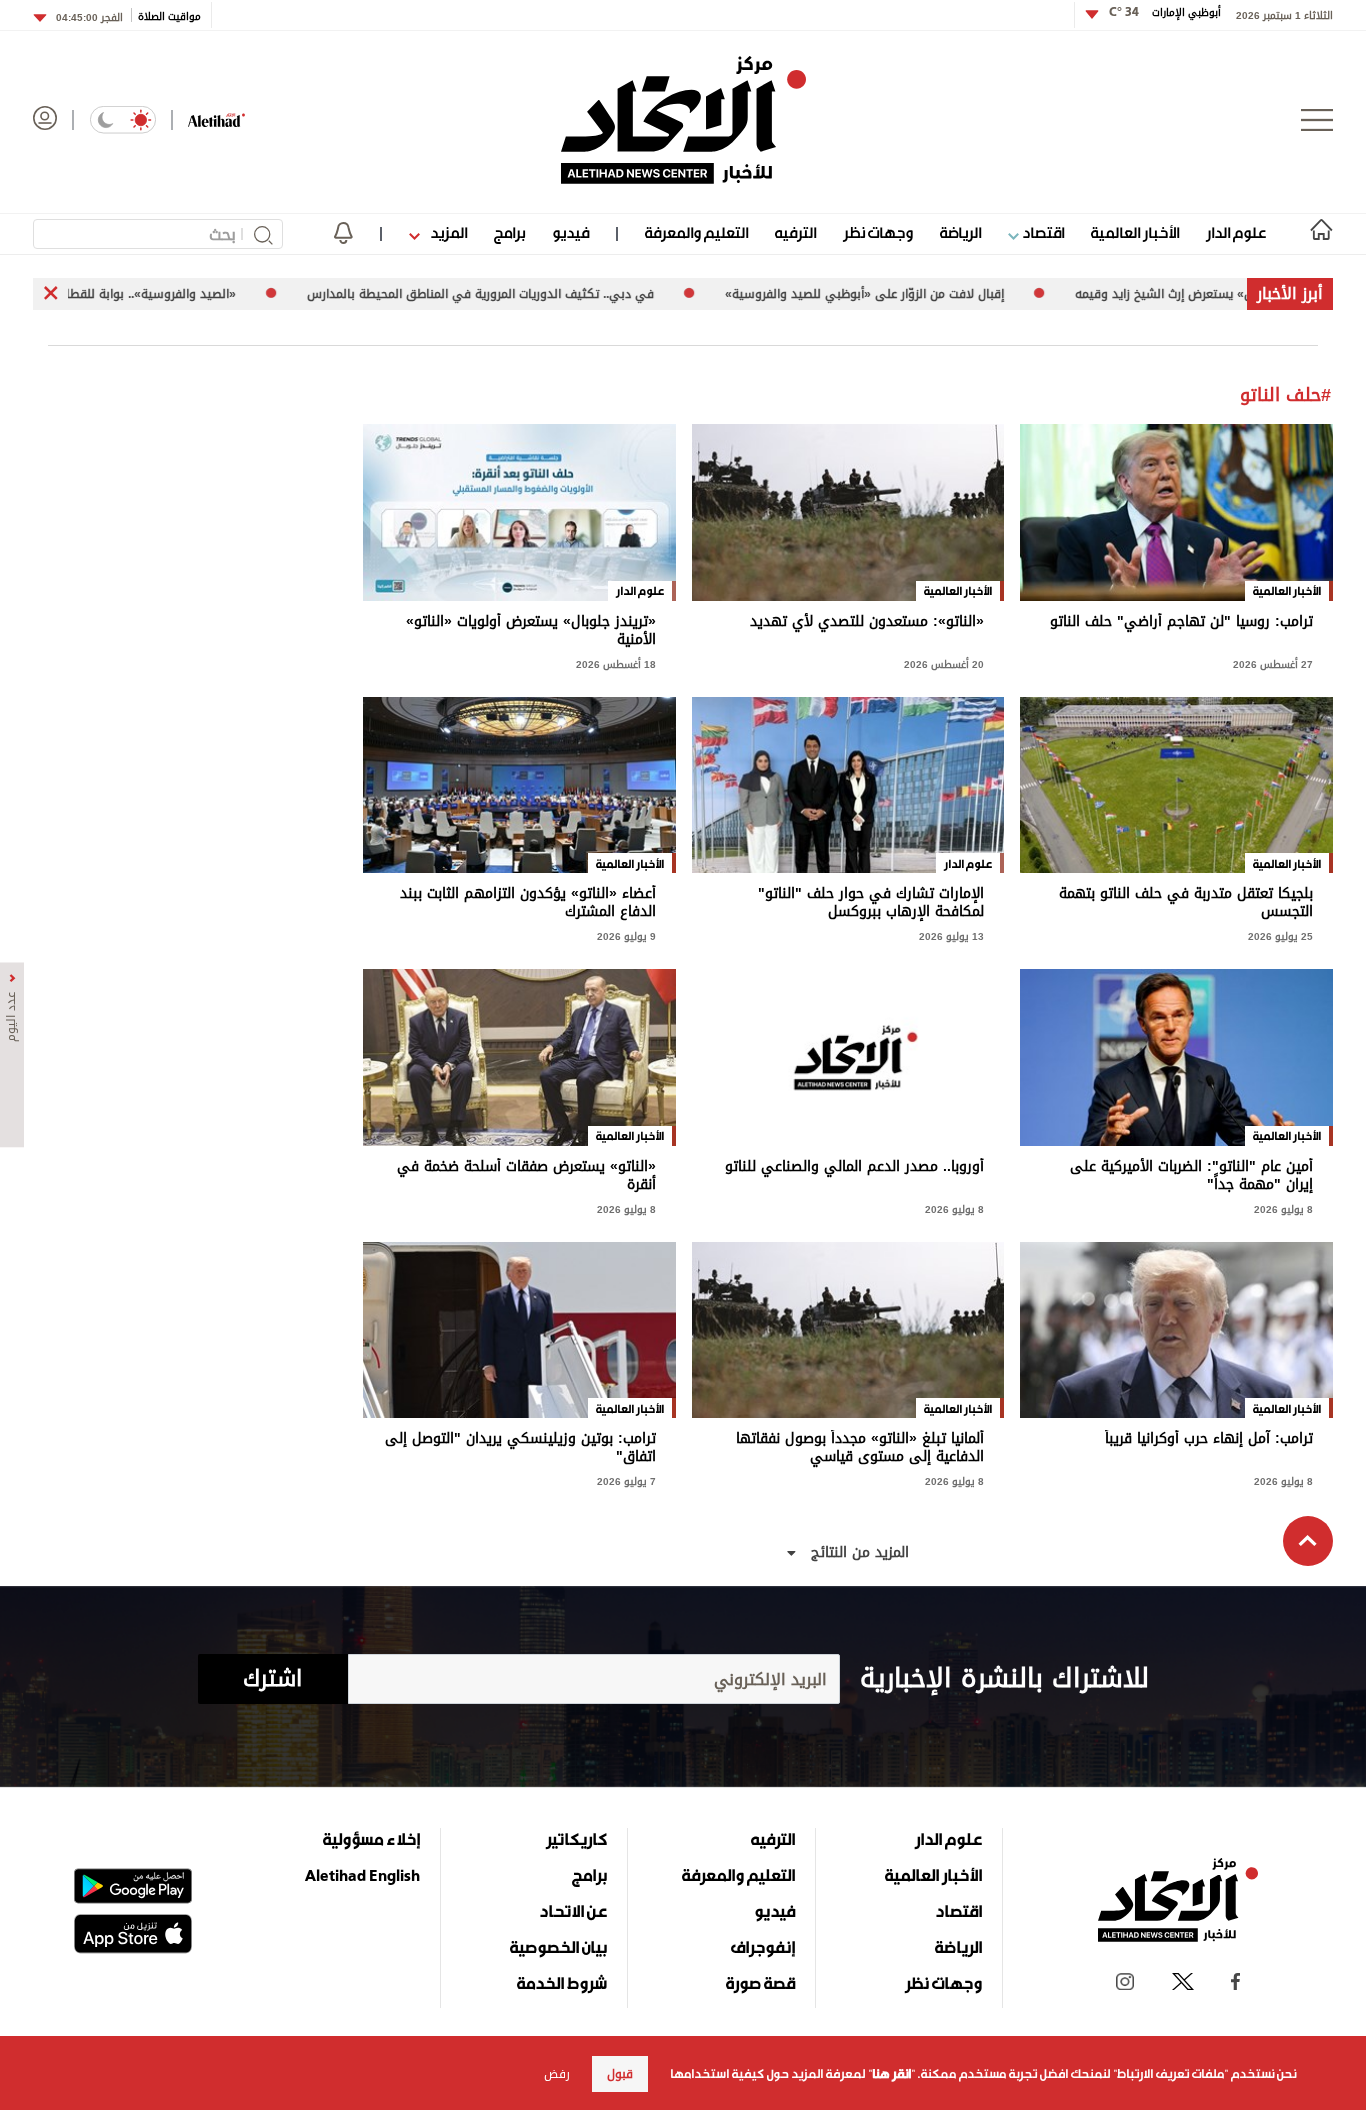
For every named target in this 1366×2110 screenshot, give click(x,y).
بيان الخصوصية (558, 1947)
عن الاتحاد (573, 1911)
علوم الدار (1236, 232)
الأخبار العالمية (1135, 232)
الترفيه (795, 232)
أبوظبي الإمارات (1165, 12)
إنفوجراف (763, 1947)
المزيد (447, 232)
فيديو (570, 232)
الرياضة (960, 232)
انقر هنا (891, 2074)
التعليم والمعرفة (696, 232)
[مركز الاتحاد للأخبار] (683, 120)
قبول (620, 2074)
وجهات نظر (878, 232)
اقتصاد (1041, 232)
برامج (509, 232)
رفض (557, 2074)
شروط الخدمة (562, 1983)
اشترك (272, 1679)
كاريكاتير (576, 1839)
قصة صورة (760, 1983)
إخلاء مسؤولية (371, 1839)
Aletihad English (362, 1875)
